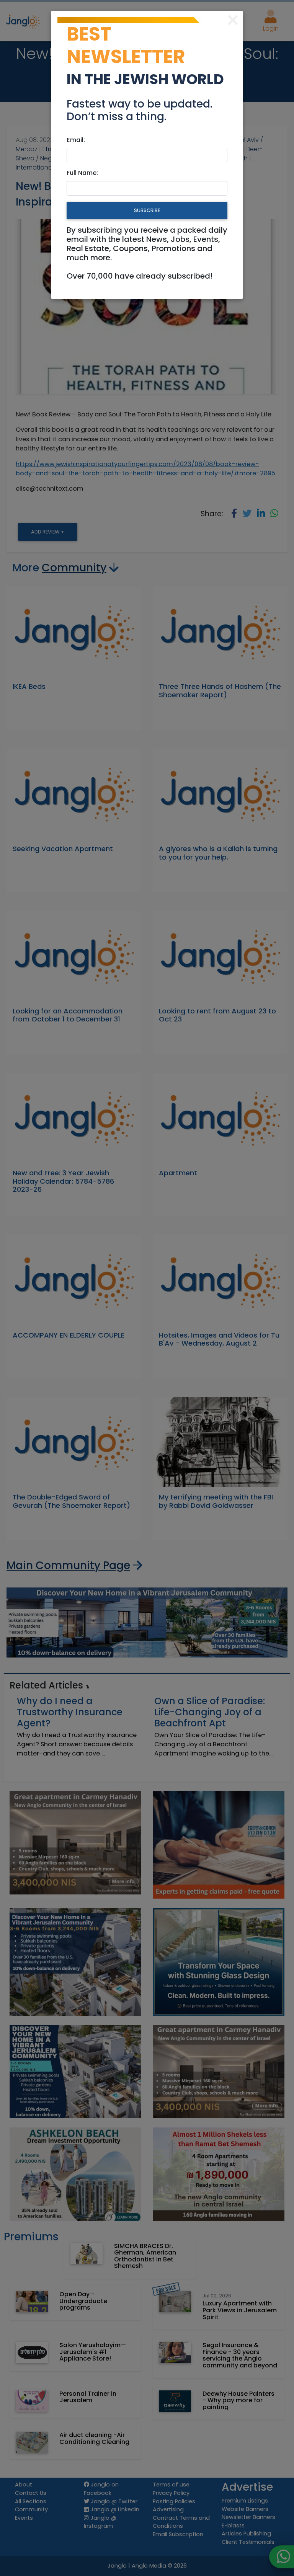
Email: (76, 140)
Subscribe (147, 210)
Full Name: (82, 173)
